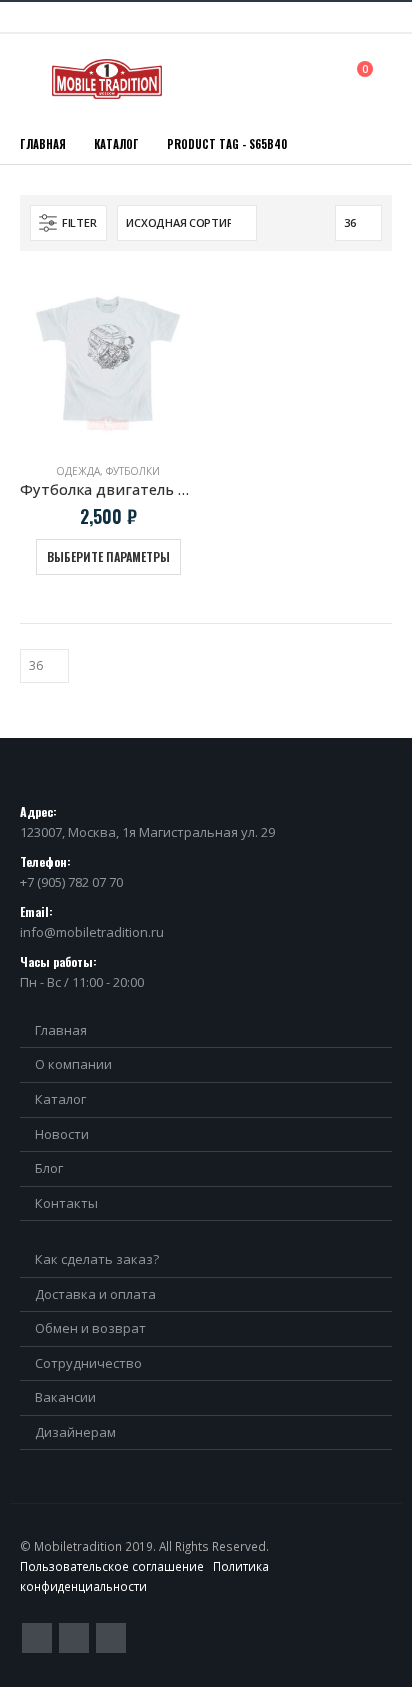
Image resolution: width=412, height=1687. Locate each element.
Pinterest (74, 1638)
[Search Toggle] (320, 78)
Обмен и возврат (90, 1328)
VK (111, 1638)
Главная (61, 1030)
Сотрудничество (88, 1363)
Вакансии (65, 1397)
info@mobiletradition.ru (92, 932)
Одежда (78, 471)
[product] (108, 359)
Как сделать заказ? (97, 1259)
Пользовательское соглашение (112, 1566)
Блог (49, 1168)
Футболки (133, 471)
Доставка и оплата (95, 1294)
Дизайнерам (75, 1432)
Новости (62, 1134)
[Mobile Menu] (34, 79)
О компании (73, 1064)
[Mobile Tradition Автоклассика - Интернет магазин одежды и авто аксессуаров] (107, 79)
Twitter (37, 1638)
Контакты (66, 1203)
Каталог (60, 1099)
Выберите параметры (108, 556)
